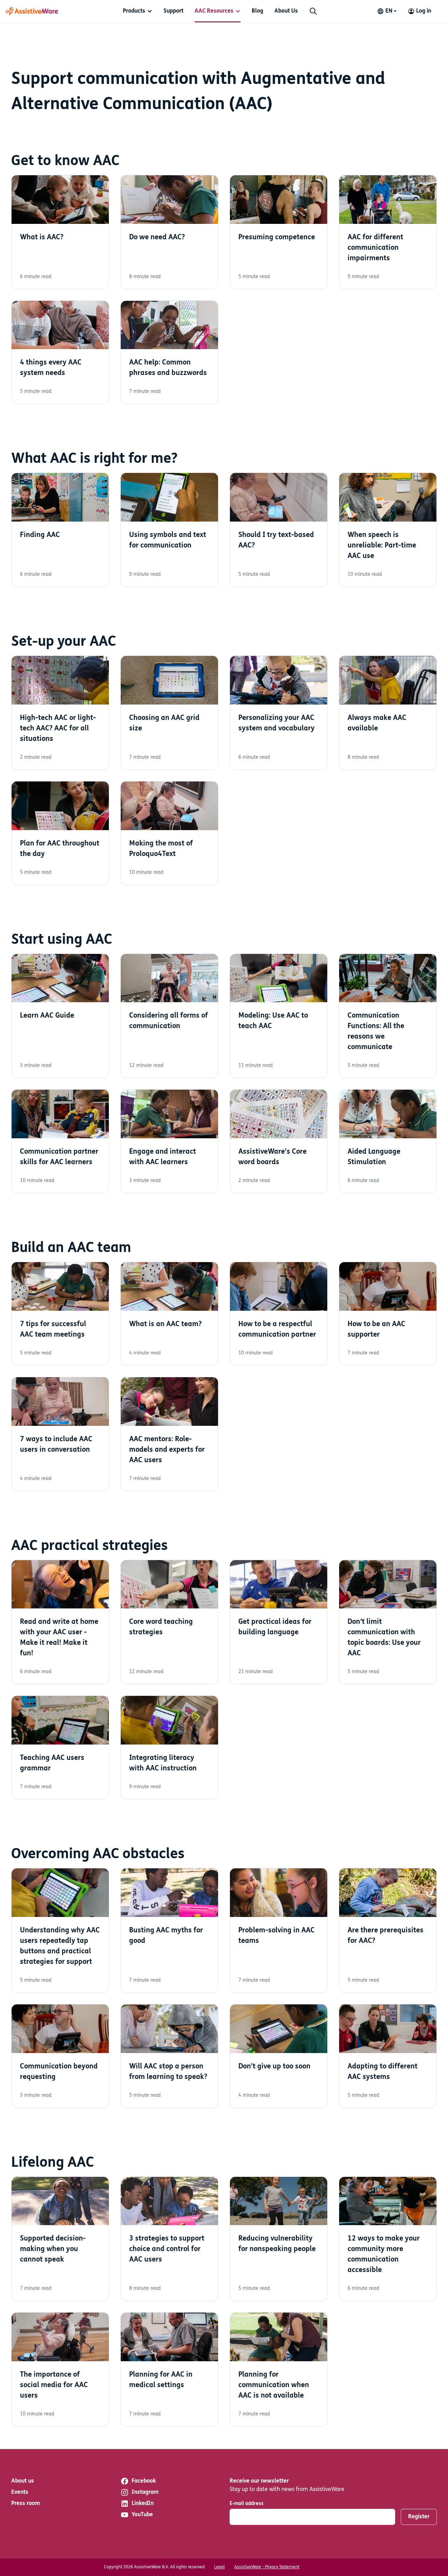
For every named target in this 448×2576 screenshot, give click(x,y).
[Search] (313, 11)
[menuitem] (138, 11)
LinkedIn (143, 2504)
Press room (26, 2504)
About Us (286, 11)
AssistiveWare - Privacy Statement (267, 2567)
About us (23, 2481)
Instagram (145, 2492)
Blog (257, 11)
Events (20, 2492)
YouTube (142, 2515)
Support (173, 11)
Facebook (144, 2481)
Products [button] (134, 11)
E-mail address (247, 2504)
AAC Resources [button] (214, 11)
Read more (60, 232)
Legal (219, 2567)
